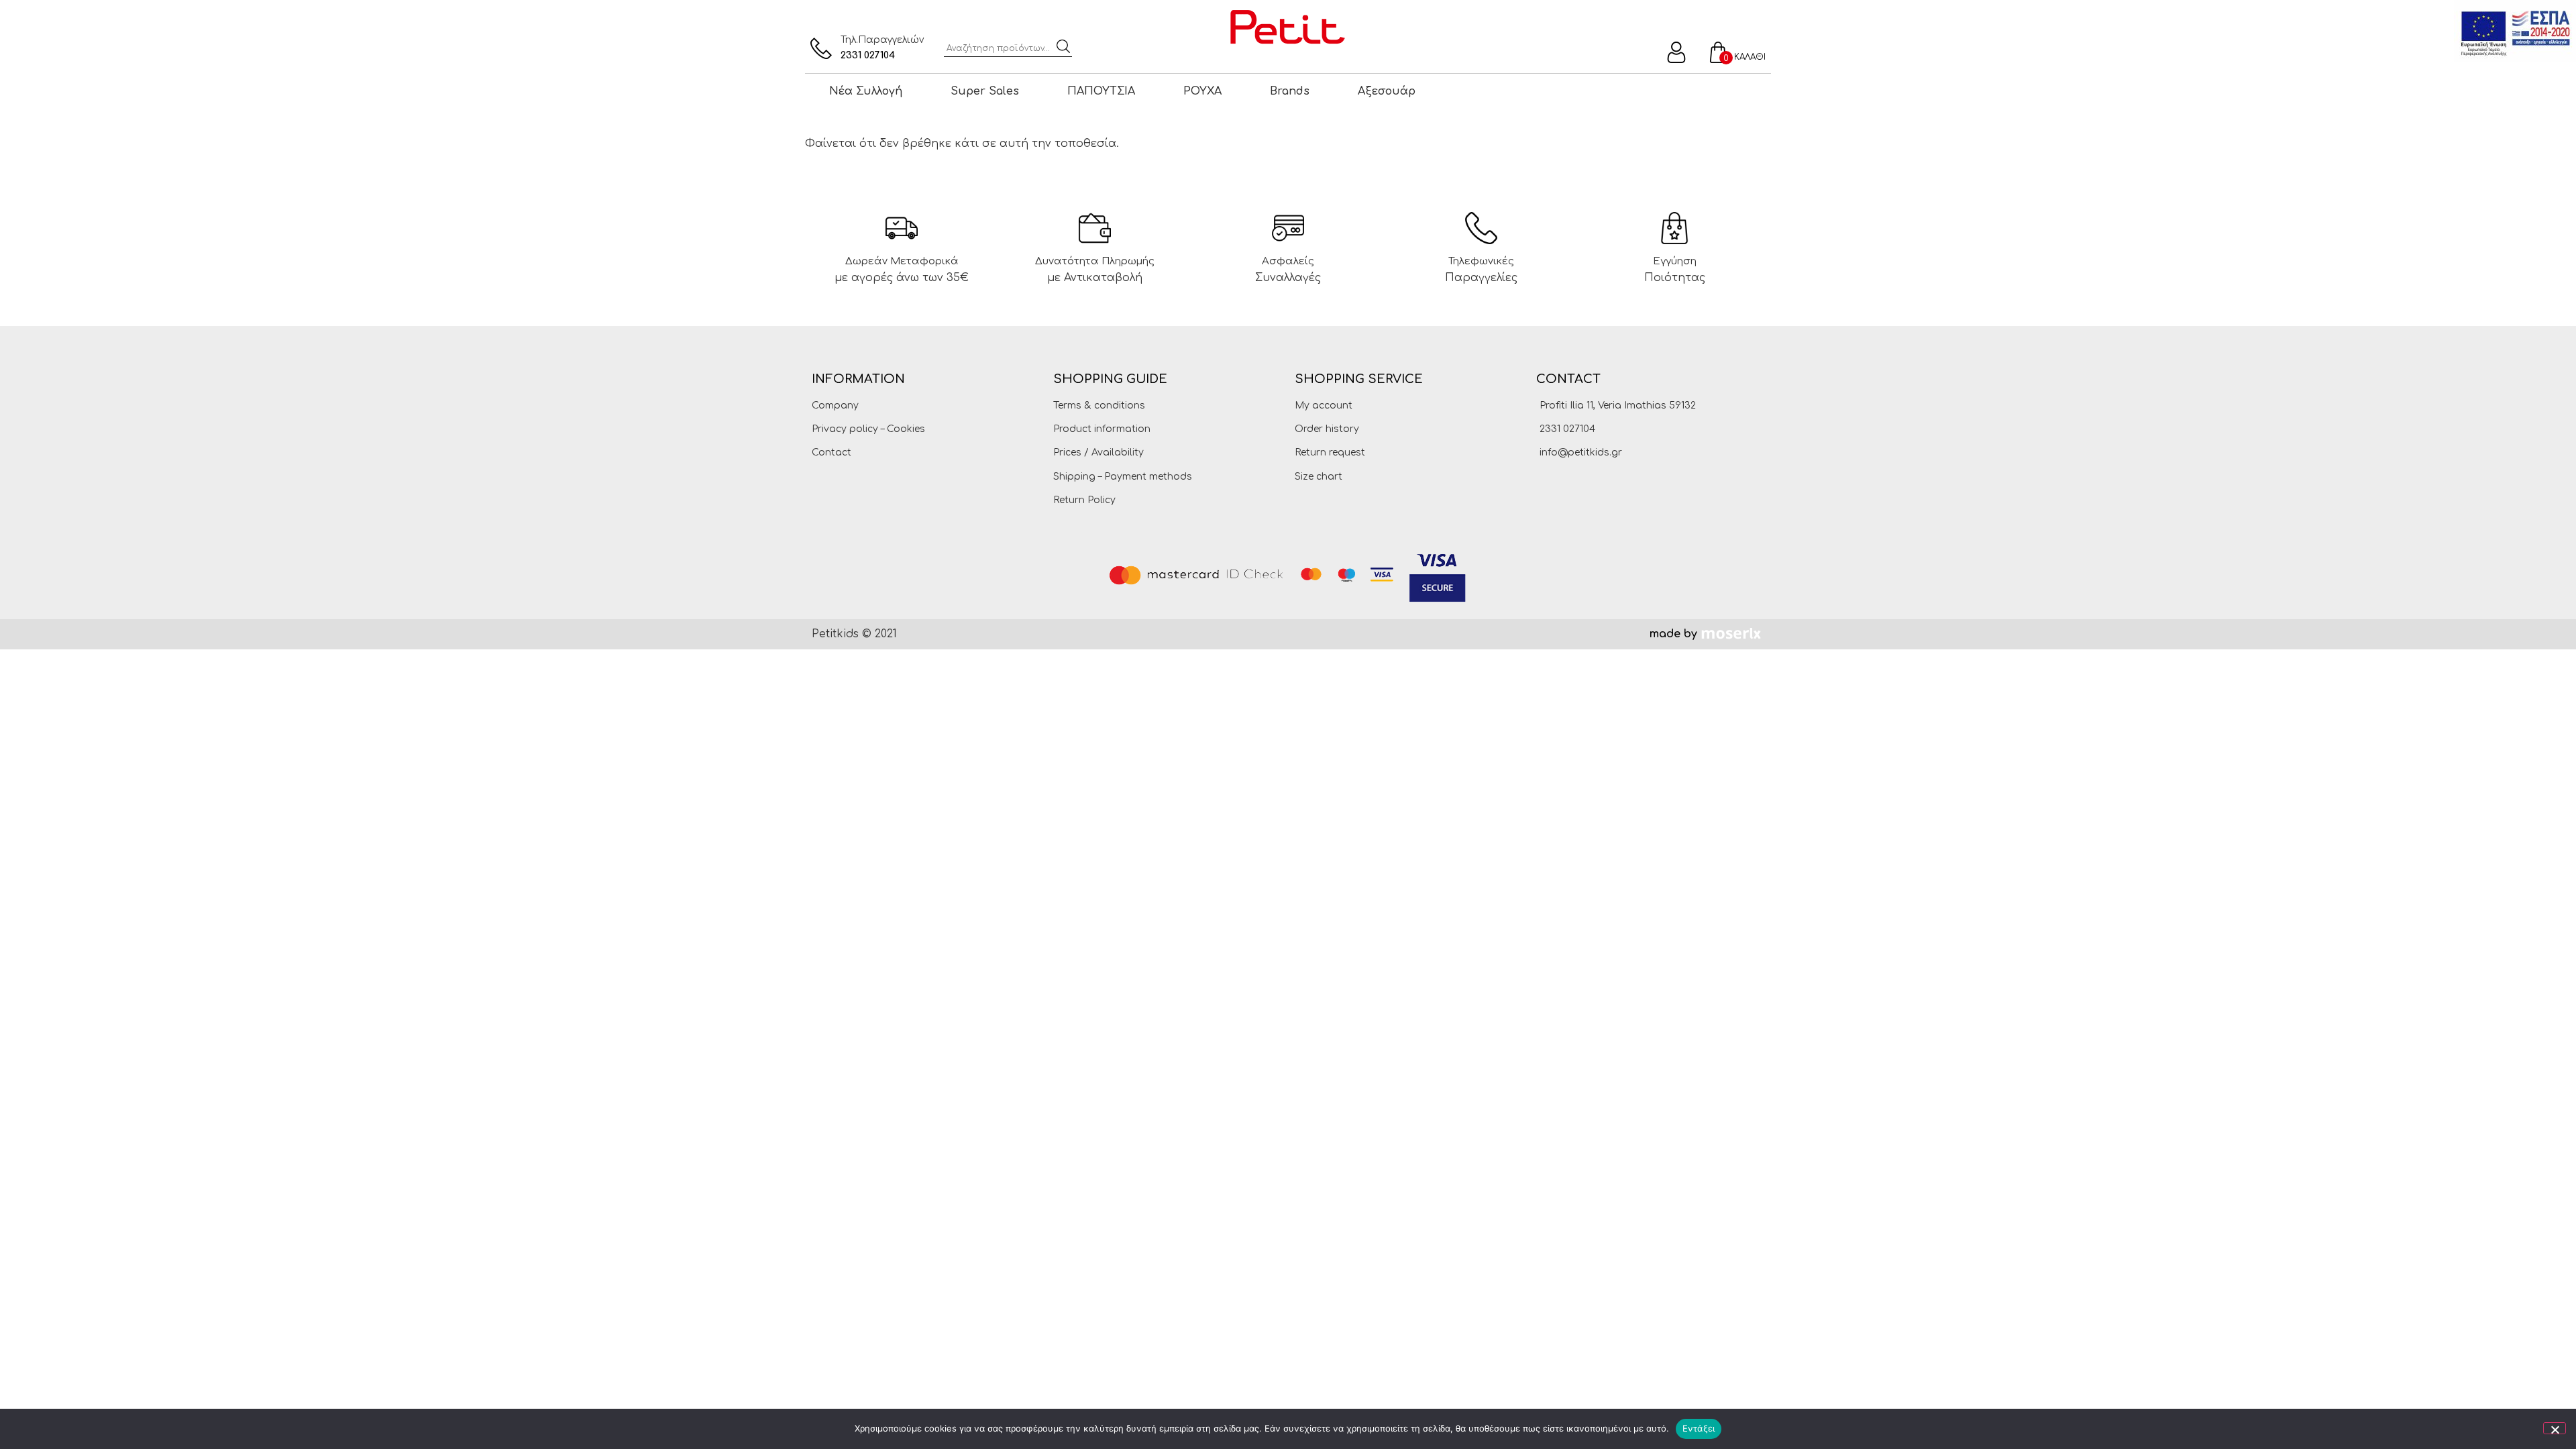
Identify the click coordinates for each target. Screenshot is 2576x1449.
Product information (1102, 429)
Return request (1330, 452)
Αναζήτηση (1063, 46)
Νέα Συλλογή (866, 91)
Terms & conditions (1099, 406)
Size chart (1319, 477)
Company (835, 406)
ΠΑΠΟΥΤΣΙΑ (1101, 91)
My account (1324, 406)
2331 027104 (868, 55)
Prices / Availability (1098, 452)
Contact (831, 452)
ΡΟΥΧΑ (1202, 91)
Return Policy (1084, 500)
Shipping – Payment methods (1123, 477)
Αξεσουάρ (1387, 91)
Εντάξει (1699, 1428)
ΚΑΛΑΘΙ (1750, 57)
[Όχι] (2555, 1428)
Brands (1290, 91)
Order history (1327, 429)
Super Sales (985, 91)
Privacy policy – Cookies (868, 429)
